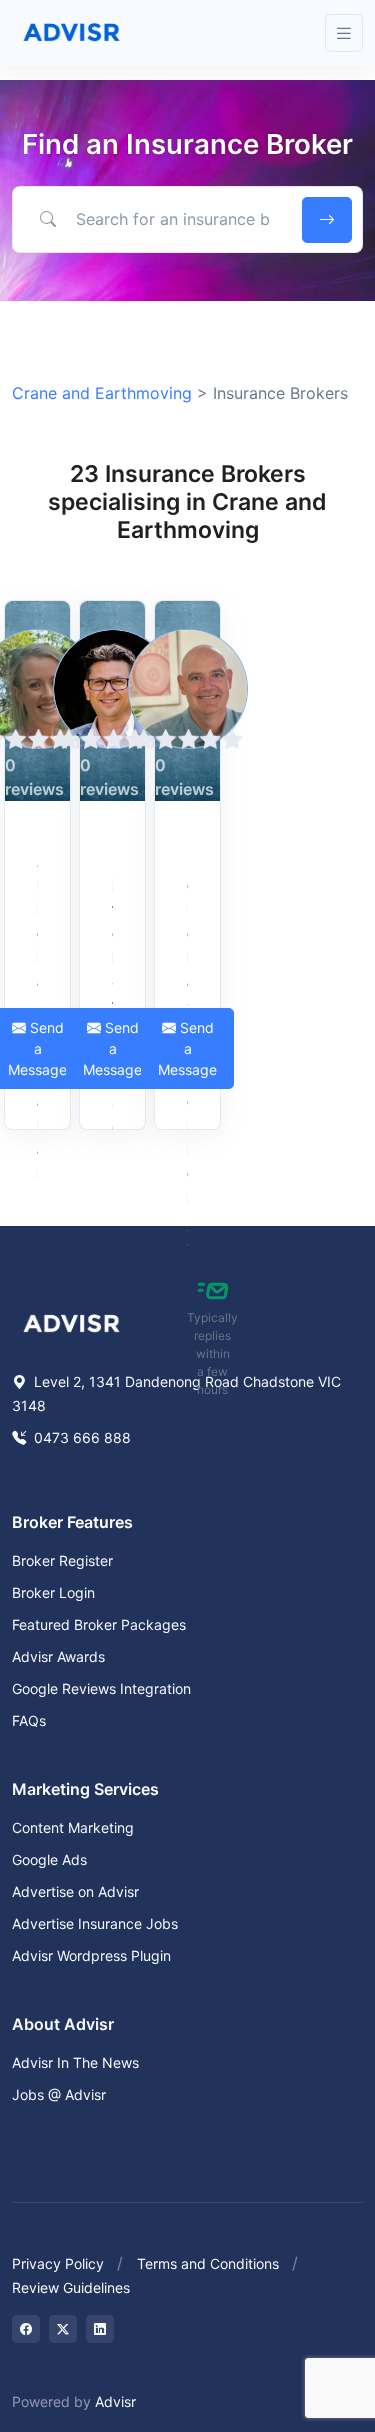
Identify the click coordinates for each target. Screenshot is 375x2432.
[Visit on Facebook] (26, 2329)
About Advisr (63, 2024)
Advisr (115, 2401)
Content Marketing (73, 1827)
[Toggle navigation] (344, 33)
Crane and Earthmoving (102, 393)
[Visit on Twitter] (63, 2329)
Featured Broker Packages (99, 1624)
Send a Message (112, 1048)
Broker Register (62, 1560)
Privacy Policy (58, 2263)
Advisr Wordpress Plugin (91, 1955)
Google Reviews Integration (101, 1688)
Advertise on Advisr (75, 1891)
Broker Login (53, 1592)
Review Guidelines (71, 2287)
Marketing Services (85, 1789)
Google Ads (49, 1859)
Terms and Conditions (208, 2263)
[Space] (72, 1321)
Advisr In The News (75, 2062)
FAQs (29, 1720)
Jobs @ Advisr (59, 2094)
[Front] (72, 33)
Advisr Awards (58, 1656)
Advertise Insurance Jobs (95, 1923)
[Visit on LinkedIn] (100, 2329)
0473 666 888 (80, 1437)
